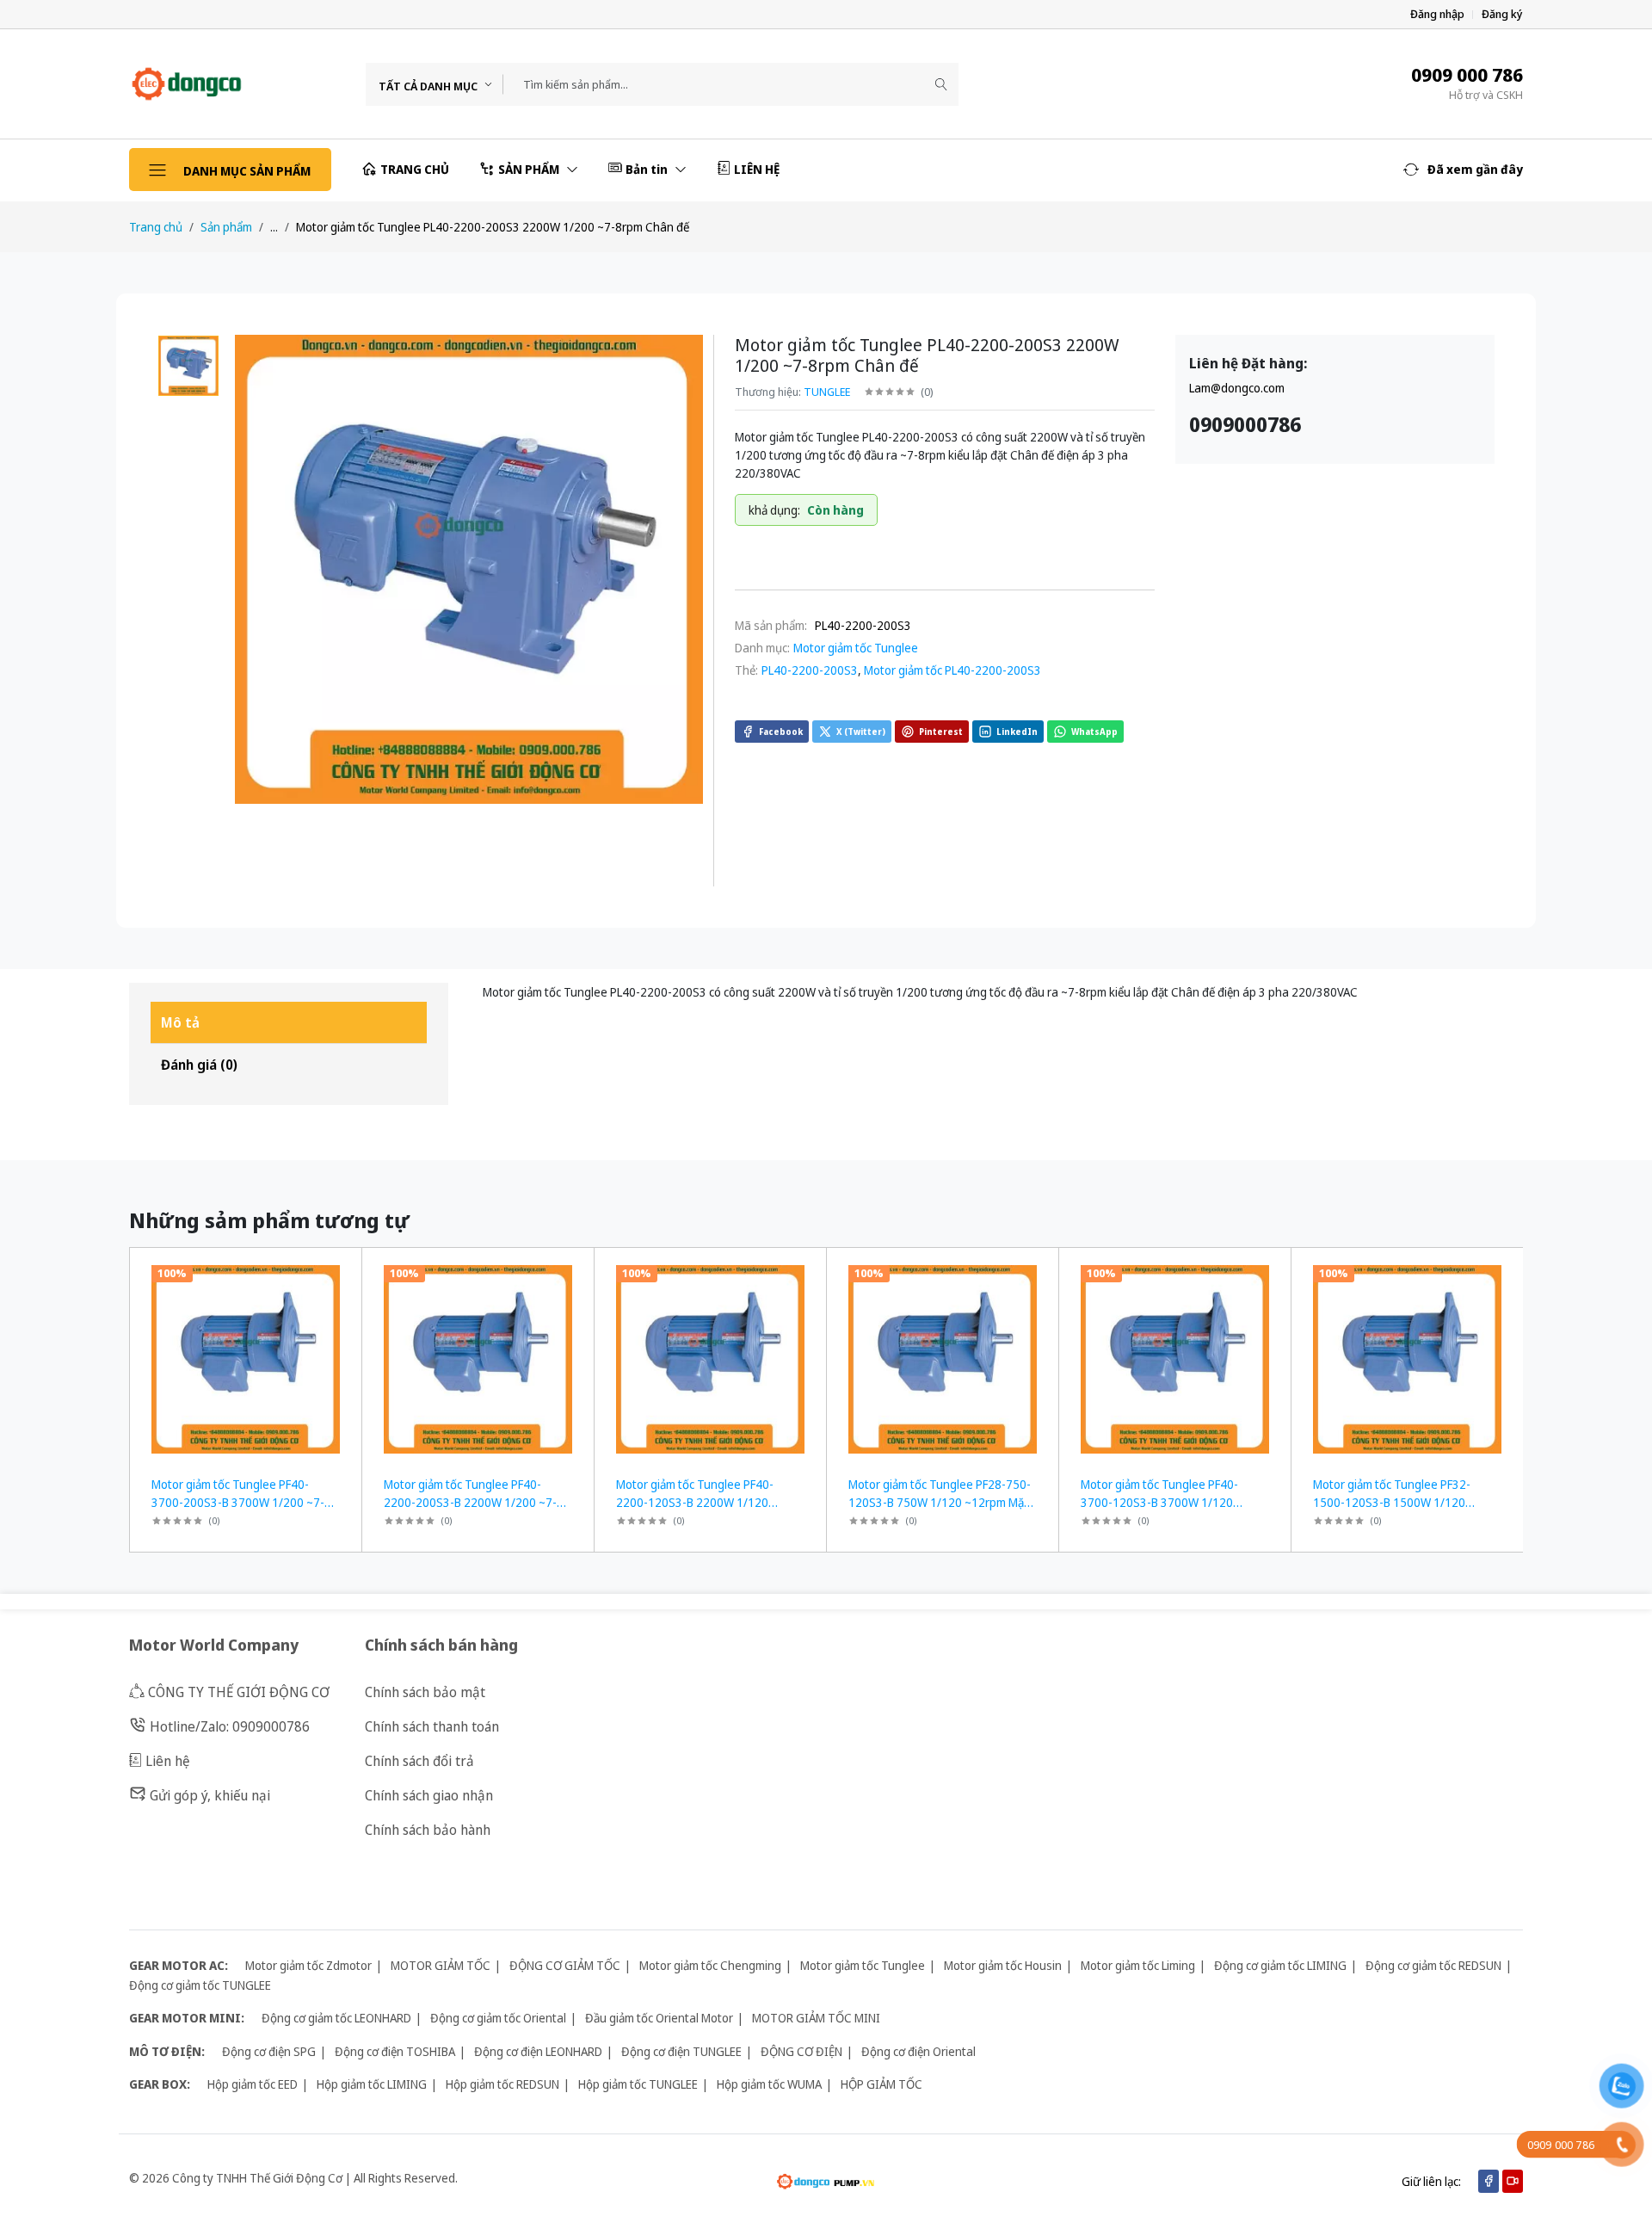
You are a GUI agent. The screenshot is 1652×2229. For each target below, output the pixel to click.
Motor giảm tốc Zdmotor (308, 1965)
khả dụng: (774, 510)
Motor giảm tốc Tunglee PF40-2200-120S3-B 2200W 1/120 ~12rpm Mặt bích (695, 1502)
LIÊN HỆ (757, 169)
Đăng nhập (1437, 14)
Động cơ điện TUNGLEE (681, 2051)
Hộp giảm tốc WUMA (769, 2084)
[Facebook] (1489, 2181)
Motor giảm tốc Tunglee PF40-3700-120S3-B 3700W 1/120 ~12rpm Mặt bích (1159, 1502)
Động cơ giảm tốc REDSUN (1433, 1965)
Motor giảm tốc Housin (1003, 1965)
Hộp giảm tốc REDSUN (502, 2084)
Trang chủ (156, 227)
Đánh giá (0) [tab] (199, 1065)
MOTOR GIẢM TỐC (441, 1965)
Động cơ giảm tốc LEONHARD (336, 2018)
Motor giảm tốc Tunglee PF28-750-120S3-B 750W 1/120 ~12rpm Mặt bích (940, 1502)
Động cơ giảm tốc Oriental (498, 2018)
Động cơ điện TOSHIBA (395, 2051)
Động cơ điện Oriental (918, 2051)
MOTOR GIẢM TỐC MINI (816, 2018)
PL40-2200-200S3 (810, 670)
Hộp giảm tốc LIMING (372, 2084)
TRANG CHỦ (415, 169)
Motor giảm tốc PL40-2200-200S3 (952, 670)
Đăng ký (1502, 14)
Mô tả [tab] (180, 1022)
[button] (1463, 170)
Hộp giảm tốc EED (253, 2084)
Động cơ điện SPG (269, 2051)
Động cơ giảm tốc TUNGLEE (200, 1985)
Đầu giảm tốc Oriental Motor (659, 2018)
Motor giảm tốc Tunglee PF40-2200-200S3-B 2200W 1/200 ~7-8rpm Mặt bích (470, 1502)
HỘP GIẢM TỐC (881, 2084)
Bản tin (648, 169)
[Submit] (941, 84)
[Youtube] (1513, 2181)
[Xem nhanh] (342, 1272)
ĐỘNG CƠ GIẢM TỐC (565, 1965)
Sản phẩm (226, 227)
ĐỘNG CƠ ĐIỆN (801, 2051)
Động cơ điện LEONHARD (538, 2051)
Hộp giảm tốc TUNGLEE (638, 2084)
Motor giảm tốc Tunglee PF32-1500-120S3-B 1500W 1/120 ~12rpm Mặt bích (1392, 1502)
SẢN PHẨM (530, 169)
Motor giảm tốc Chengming (710, 1965)
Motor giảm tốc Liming (1138, 1965)
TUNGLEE (827, 392)
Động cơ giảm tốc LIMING (1280, 1965)
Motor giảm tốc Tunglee (856, 648)
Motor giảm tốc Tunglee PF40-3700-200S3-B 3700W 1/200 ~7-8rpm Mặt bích (238, 1502)
